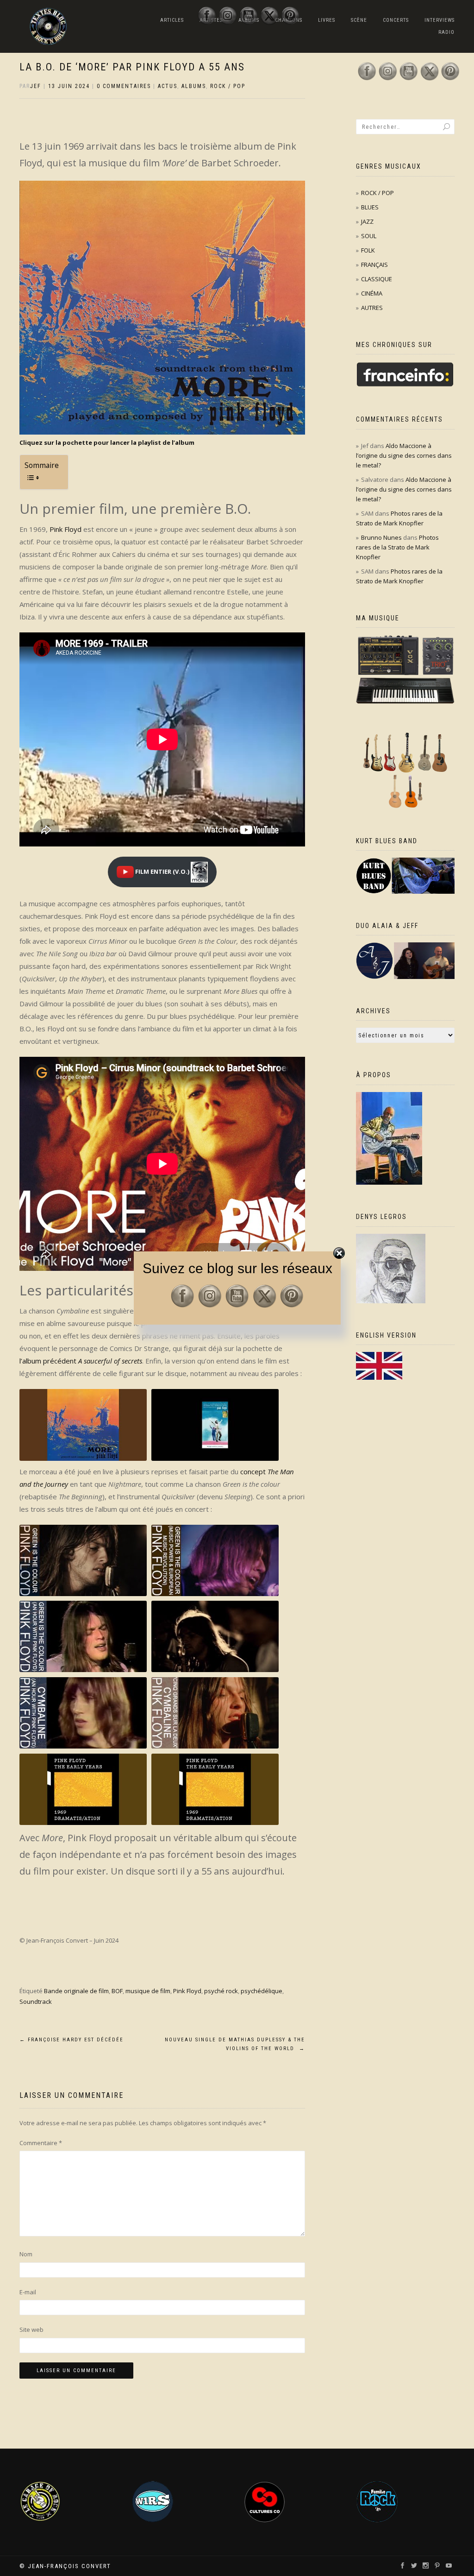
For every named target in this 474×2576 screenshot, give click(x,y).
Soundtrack (36, 2001)
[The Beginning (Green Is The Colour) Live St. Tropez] (215, 1637)
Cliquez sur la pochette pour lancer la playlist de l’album (107, 442)
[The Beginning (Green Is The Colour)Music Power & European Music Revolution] (215, 1561)
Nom (26, 2254)
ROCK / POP (228, 86)
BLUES (370, 207)
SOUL (369, 236)
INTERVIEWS (440, 20)
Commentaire (41, 2143)
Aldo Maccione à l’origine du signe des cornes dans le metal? (404, 455)
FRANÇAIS (374, 265)
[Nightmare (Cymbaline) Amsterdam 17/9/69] (83, 1790)
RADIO (446, 32)
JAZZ (367, 221)
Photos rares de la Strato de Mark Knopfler (397, 547)
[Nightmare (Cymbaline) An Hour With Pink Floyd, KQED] (83, 1713)
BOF (117, 1991)
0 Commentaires (124, 86)
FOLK (368, 250)
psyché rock (221, 1991)
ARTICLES (172, 20)
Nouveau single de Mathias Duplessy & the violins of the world (235, 2044)
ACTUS (168, 86)
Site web (31, 2330)
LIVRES (327, 20)
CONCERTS (396, 20)
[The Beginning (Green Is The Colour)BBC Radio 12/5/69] (83, 1561)
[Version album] (83, 1425)
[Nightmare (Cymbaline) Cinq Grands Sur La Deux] (215, 1713)
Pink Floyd (65, 529)
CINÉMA (372, 293)
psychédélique (262, 1991)
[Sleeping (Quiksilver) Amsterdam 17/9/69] (215, 1790)
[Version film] (215, 1425)
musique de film (148, 1991)
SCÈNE (359, 20)
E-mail (28, 2292)
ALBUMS (194, 86)
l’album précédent (81, 1361)
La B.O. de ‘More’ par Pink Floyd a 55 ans (132, 67)
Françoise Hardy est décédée (72, 2040)
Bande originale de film (76, 1991)
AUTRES (372, 308)
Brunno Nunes (381, 537)
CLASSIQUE (377, 279)
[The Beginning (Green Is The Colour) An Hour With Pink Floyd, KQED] (83, 1637)
